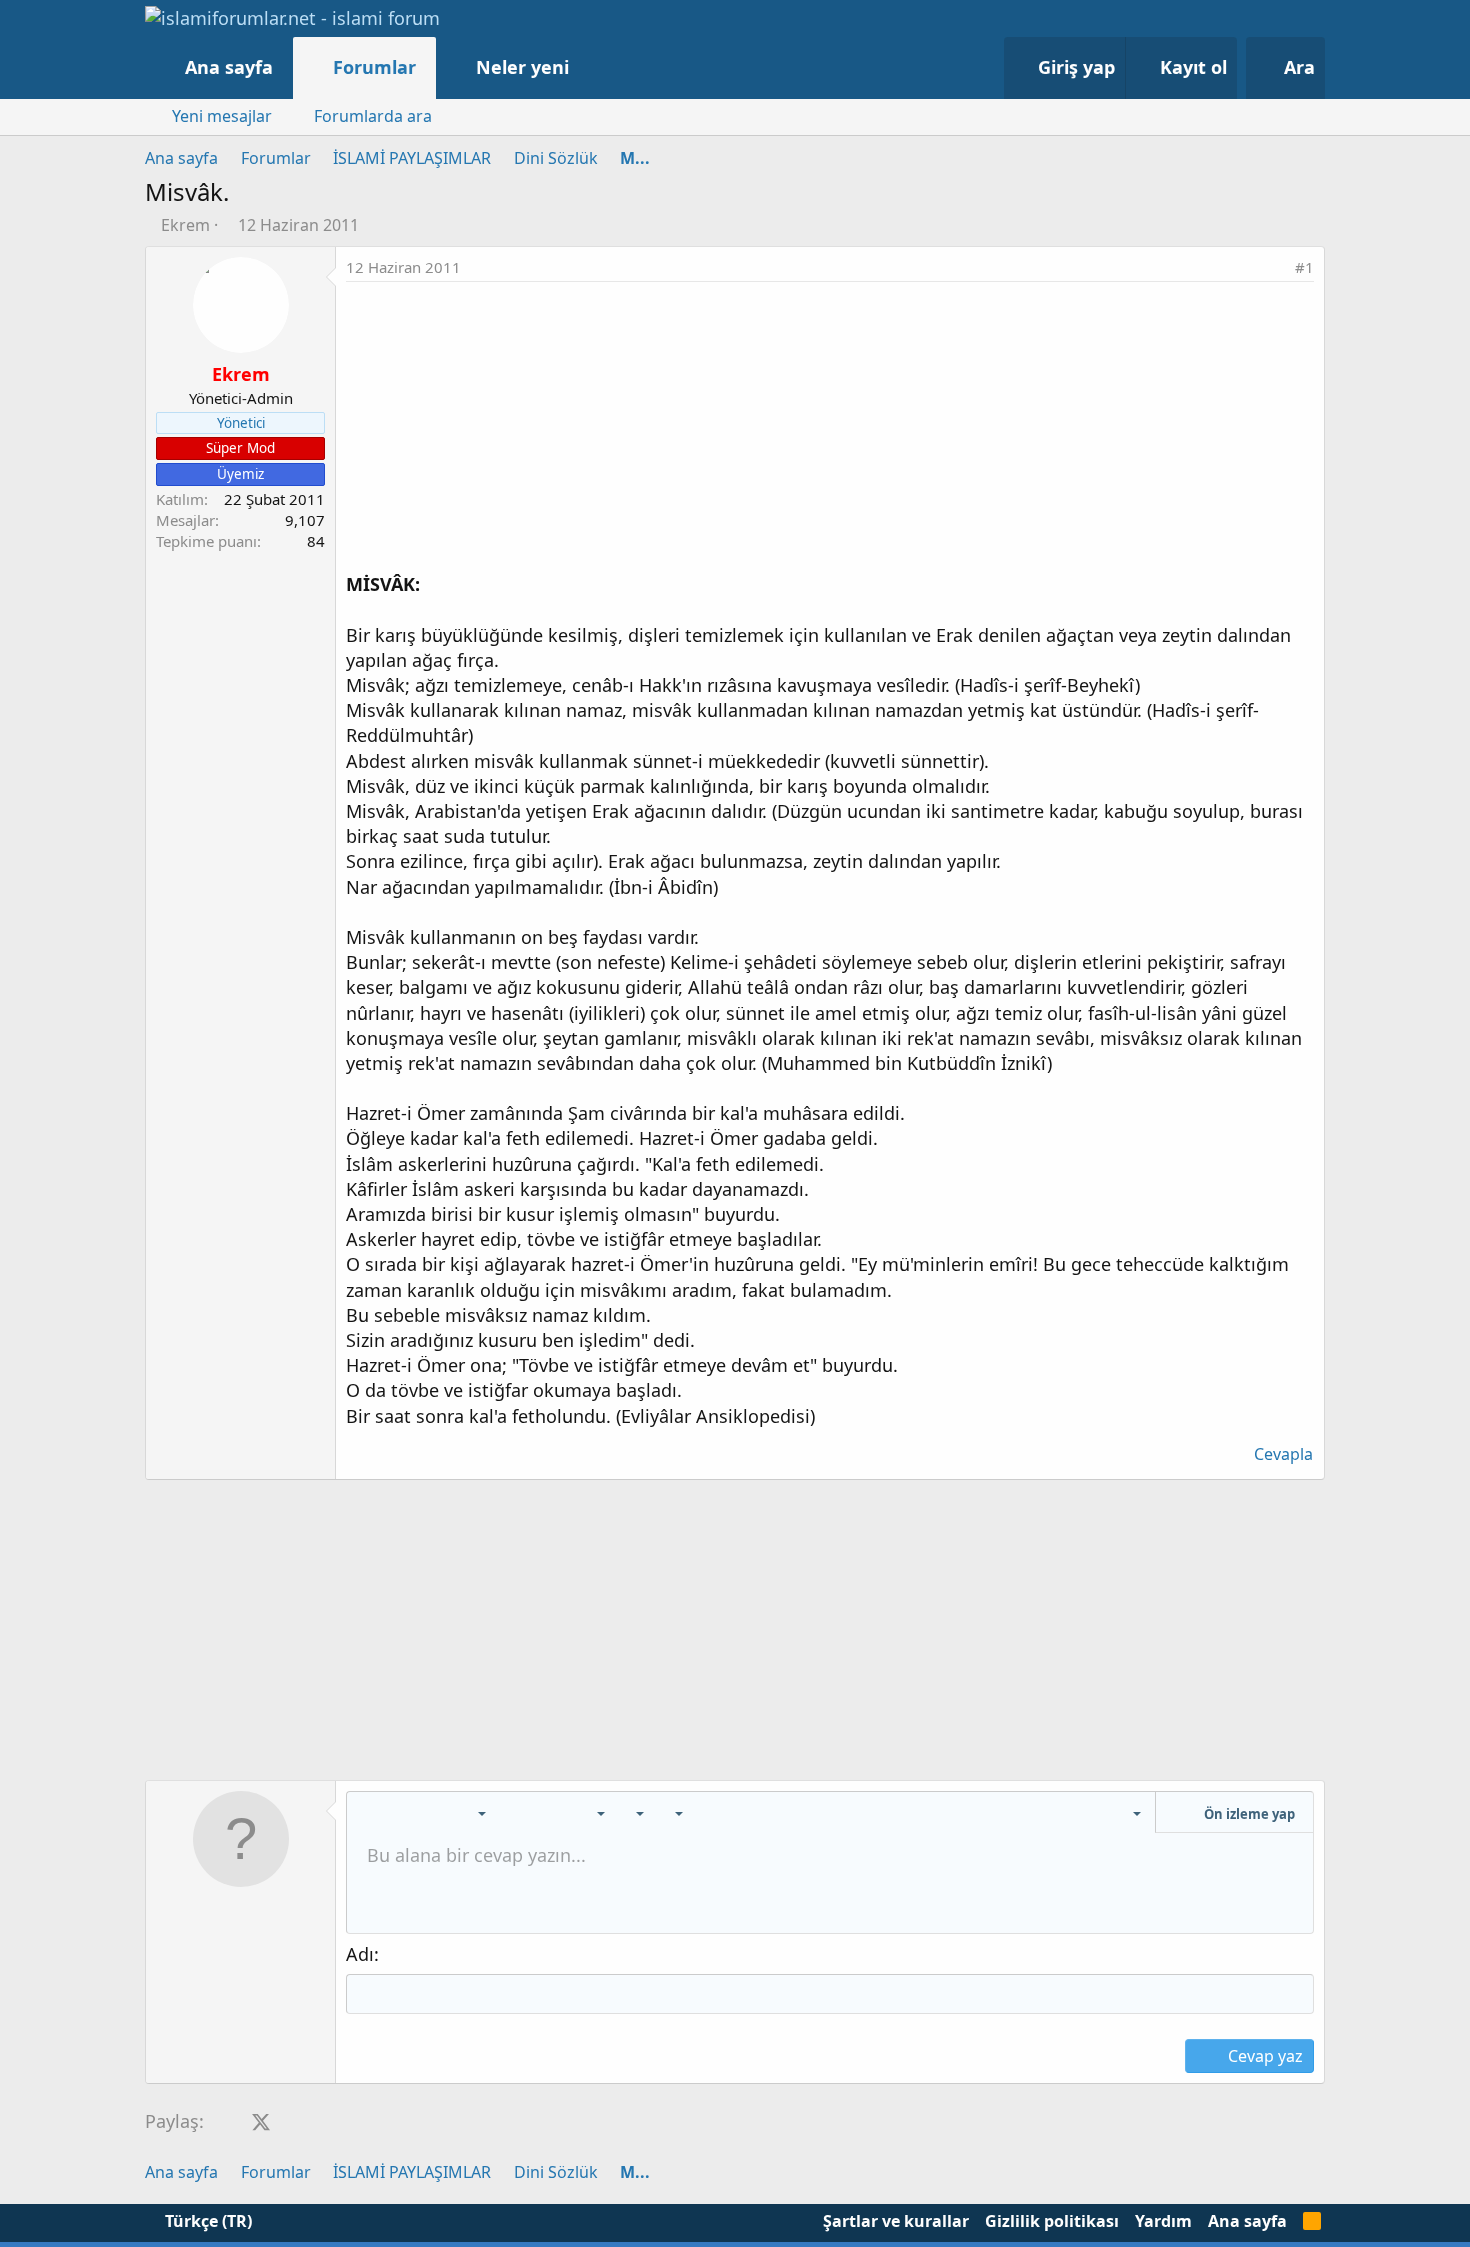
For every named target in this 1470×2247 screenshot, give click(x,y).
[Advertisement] (830, 432)
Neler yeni (522, 67)
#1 (1304, 267)
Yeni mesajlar (222, 116)
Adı (360, 1954)
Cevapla (1283, 1454)
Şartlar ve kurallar (896, 2221)
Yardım (1163, 2221)
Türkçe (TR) (206, 2221)
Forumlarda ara (373, 116)
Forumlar (374, 67)
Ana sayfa (229, 67)
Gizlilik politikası (1052, 2221)
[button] (589, 67)
